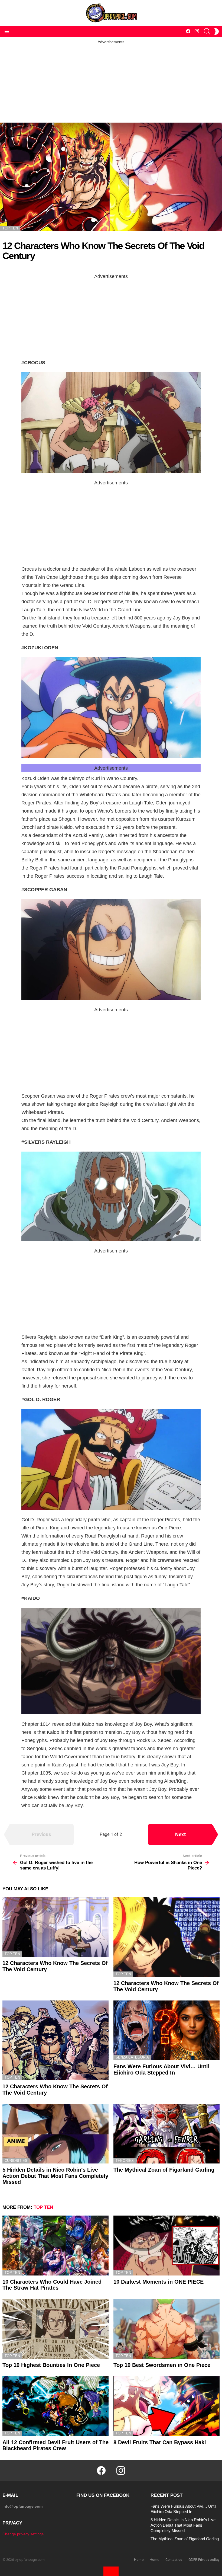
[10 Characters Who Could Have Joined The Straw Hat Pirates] (56, 2245)
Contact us (174, 2560)
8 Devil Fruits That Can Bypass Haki (160, 2442)
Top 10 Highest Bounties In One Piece (51, 2365)
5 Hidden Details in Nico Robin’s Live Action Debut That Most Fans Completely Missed (55, 2176)
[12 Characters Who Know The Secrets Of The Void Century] (56, 1927)
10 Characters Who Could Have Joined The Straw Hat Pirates (52, 2285)
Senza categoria (132, 2057)
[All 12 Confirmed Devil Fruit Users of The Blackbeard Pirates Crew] (56, 2406)
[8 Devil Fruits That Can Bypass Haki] (166, 2406)
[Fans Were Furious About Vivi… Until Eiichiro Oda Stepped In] (166, 2030)
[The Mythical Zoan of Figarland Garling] (166, 2134)
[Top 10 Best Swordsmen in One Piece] (166, 2329)
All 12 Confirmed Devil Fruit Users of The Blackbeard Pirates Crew (56, 2445)
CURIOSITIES (16, 2161)
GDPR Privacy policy (204, 2560)
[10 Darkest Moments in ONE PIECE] (166, 2245)
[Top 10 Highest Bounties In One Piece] (56, 2329)
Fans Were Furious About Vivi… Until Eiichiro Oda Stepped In (161, 2070)
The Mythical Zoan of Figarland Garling (164, 2170)
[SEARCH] (207, 31)
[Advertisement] (111, 82)
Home (139, 2560)
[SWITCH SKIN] (216, 31)
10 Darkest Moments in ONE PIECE (159, 2282)
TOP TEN (12, 1954)
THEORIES (125, 2161)
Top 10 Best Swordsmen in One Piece (162, 2365)
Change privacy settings (23, 2534)
